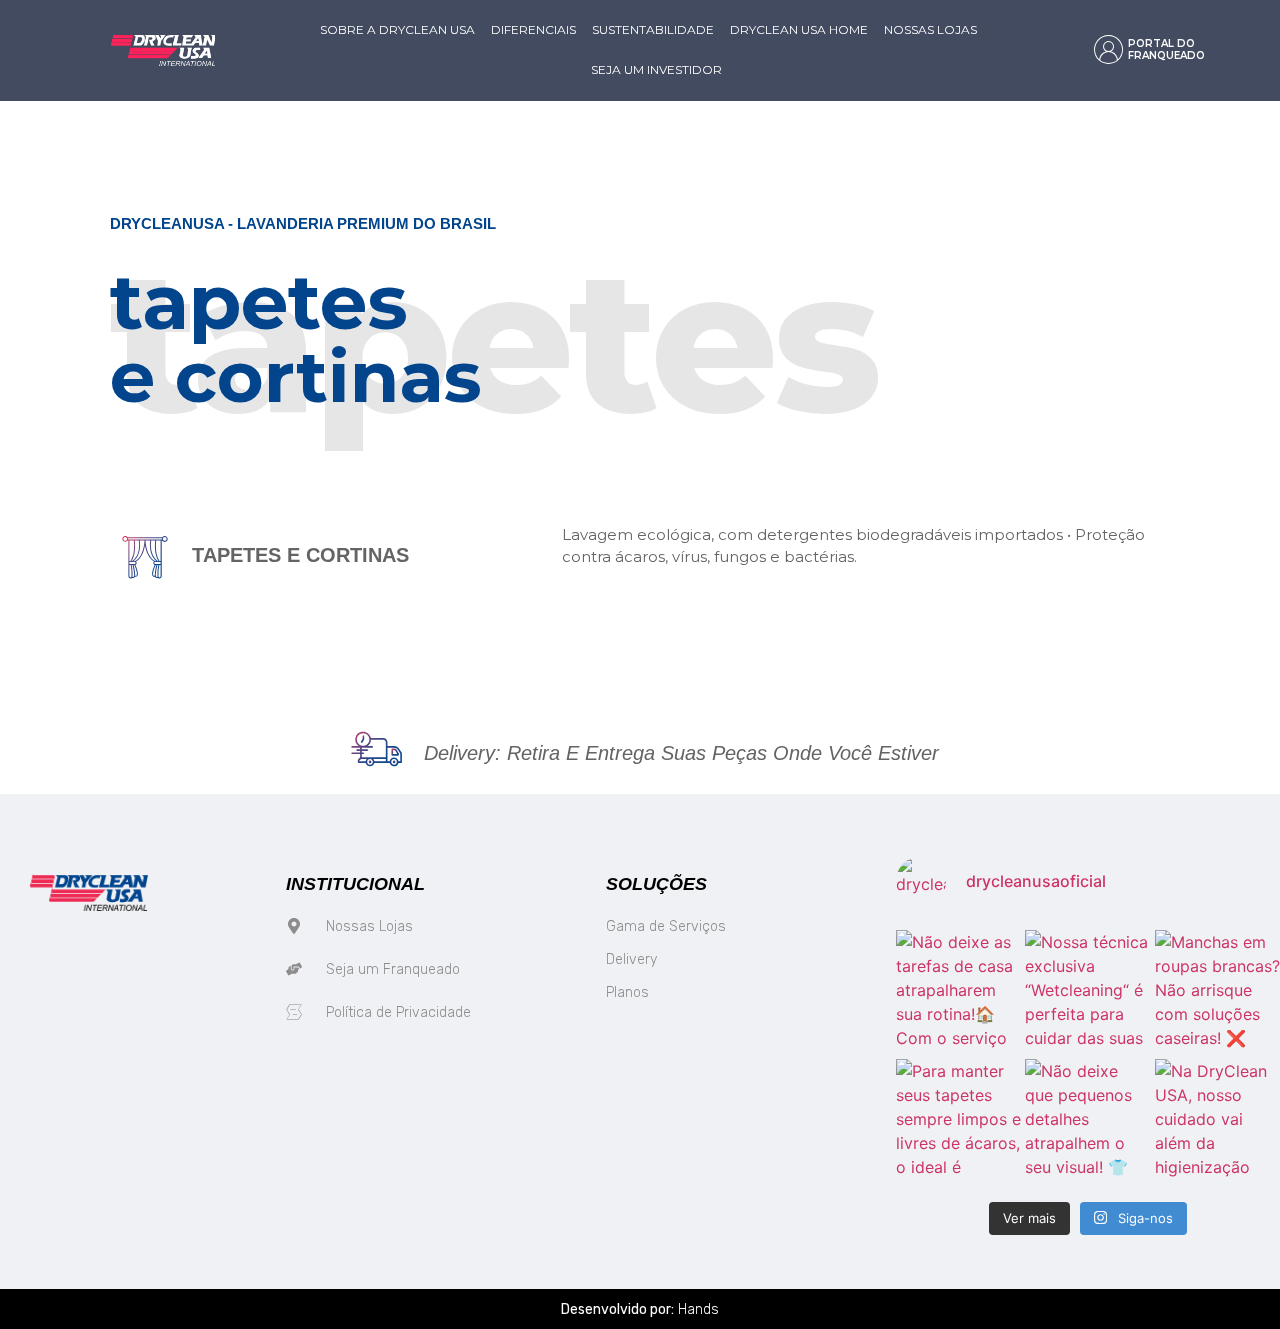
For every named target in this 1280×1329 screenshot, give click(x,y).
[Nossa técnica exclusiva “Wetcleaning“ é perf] (1087, 992)
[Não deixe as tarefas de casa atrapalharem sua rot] (958, 992)
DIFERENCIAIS (533, 29)
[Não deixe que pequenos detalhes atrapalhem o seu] (1087, 1121)
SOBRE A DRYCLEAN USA (397, 29)
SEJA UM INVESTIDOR (656, 69)
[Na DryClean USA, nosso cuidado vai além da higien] (1217, 1121)
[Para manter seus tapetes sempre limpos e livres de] (958, 1121)
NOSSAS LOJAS (930, 29)
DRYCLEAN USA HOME (799, 29)
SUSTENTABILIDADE (653, 29)
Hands (698, 1309)
